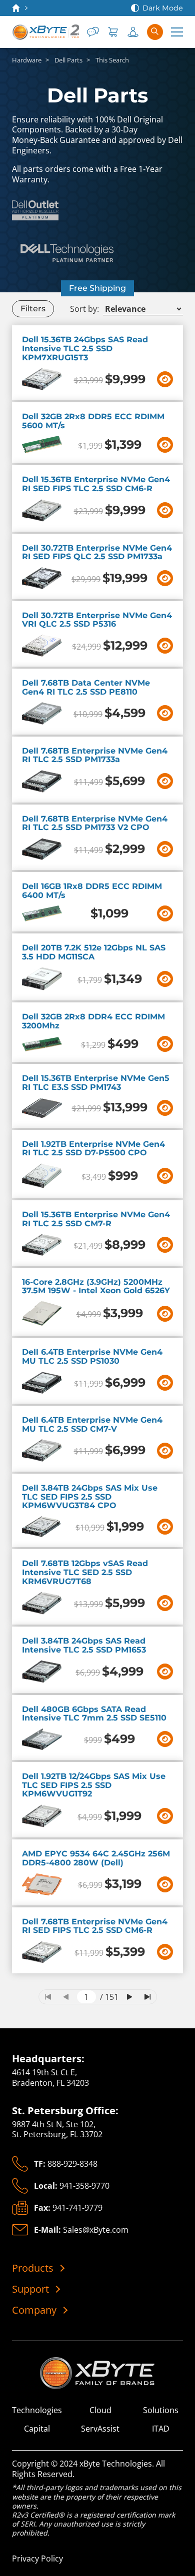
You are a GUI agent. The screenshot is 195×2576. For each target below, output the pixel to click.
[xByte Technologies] (45, 32)
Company (34, 2310)
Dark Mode (163, 8)
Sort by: (84, 309)
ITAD (161, 2429)
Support (30, 2289)
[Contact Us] (93, 32)
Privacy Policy (37, 2559)
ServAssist (100, 2429)
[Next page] (129, 1997)
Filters (33, 309)
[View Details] (165, 379)
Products (33, 2268)
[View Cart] (113, 32)
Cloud (100, 2410)
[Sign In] (133, 32)
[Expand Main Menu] (177, 32)
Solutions (161, 2410)
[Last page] (147, 1997)
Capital (37, 2429)
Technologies (37, 2410)
